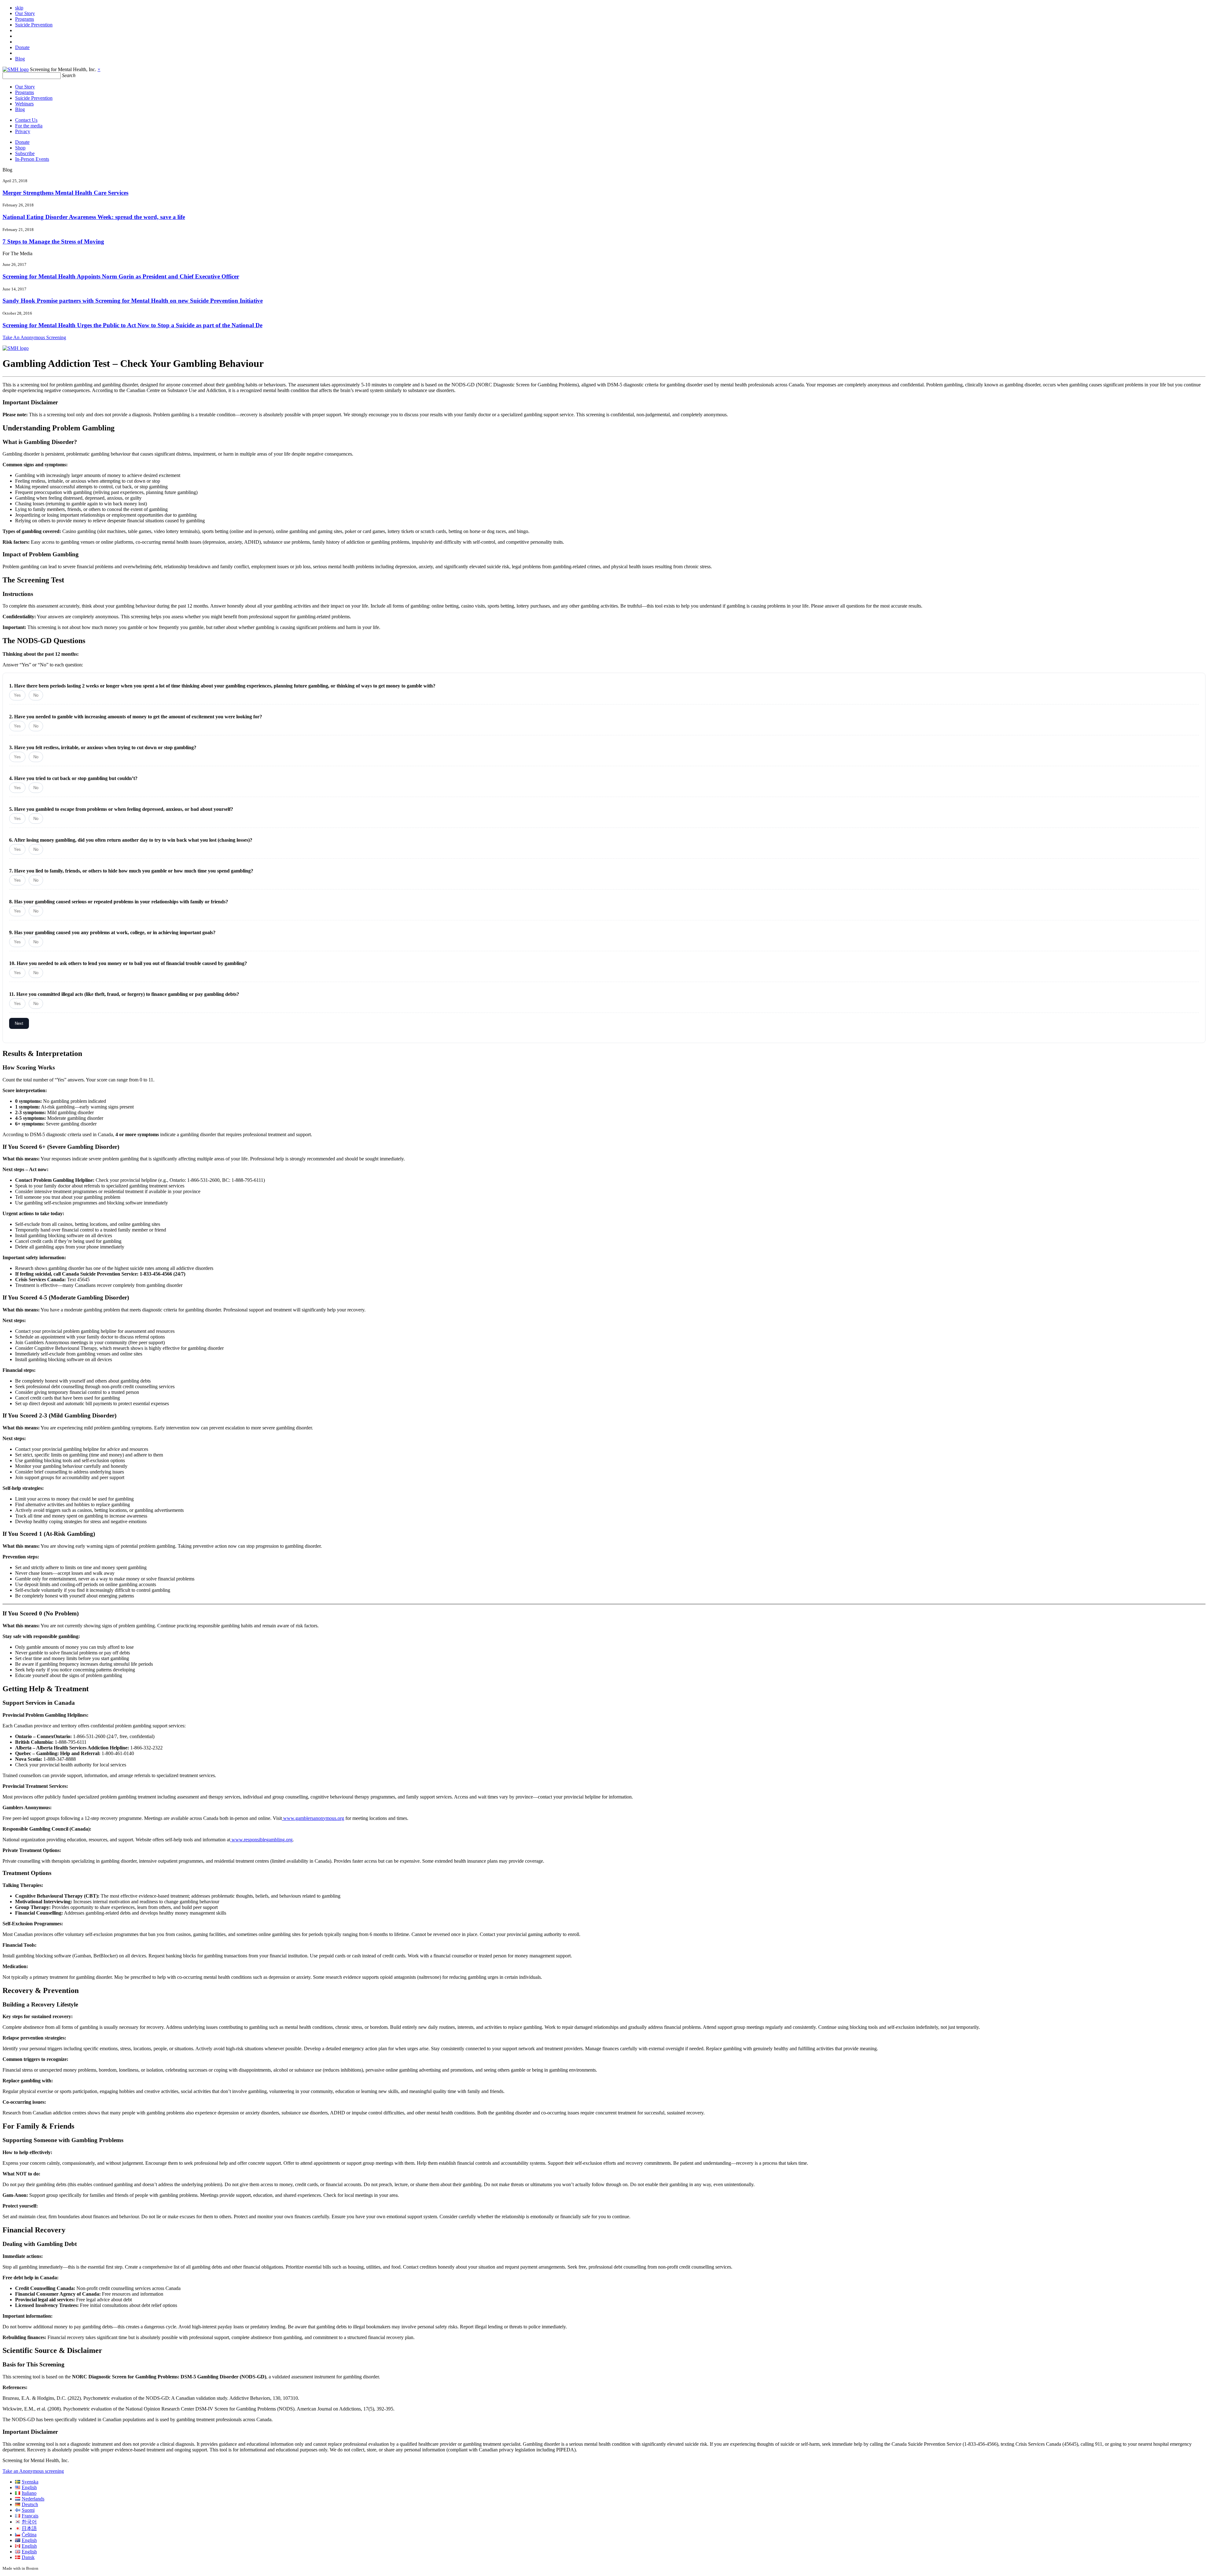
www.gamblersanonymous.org (313, 1818)
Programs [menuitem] (25, 19)
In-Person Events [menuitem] (32, 159)
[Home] (16, 69)
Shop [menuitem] (20, 148)
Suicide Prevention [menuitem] (34, 25)
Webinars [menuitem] (24, 104)
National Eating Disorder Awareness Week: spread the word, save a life (94, 217)
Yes (17, 695)
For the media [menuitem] (29, 126)
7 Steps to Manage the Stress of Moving (53, 241)
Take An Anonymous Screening (34, 337)
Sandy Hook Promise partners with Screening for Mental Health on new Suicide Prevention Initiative (133, 301)
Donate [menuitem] (22, 47)
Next (19, 1023)
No (36, 695)
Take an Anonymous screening (33, 2471)
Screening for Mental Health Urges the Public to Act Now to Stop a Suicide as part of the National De (132, 325)
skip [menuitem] (19, 8)
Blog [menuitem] (20, 59)
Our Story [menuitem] (25, 13)
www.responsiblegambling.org (261, 1840)
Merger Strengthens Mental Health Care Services (65, 193)
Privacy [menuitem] (23, 131)
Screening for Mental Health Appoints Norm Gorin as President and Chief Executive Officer (121, 276)
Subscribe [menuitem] (25, 153)
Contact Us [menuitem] (26, 120)
